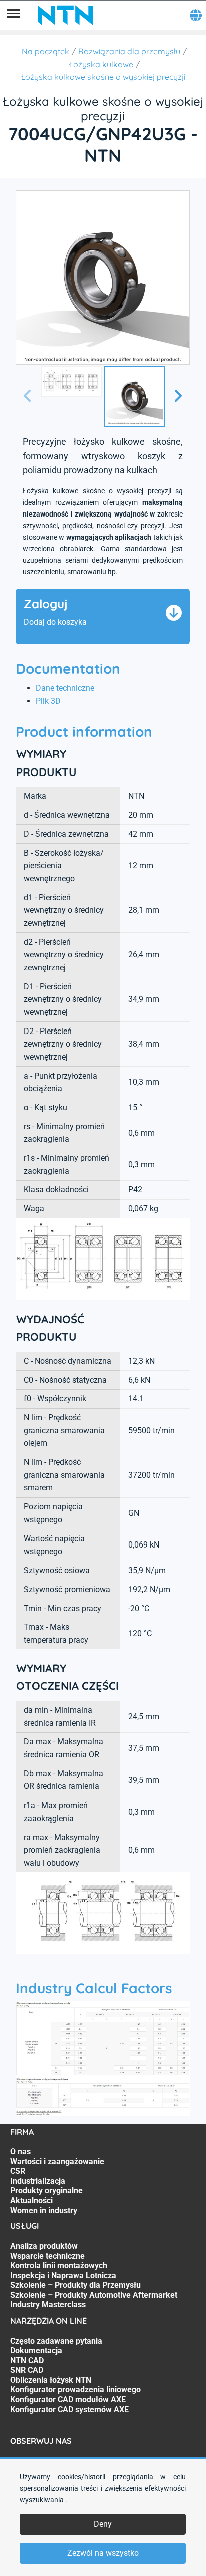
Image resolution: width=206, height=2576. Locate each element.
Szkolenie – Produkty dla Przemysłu (76, 2285)
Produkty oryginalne (47, 2191)
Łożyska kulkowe (101, 64)
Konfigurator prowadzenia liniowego (76, 2389)
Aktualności (32, 2201)
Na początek (46, 51)
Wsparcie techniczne (48, 2256)
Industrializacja (38, 2181)
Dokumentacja (36, 2350)
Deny (103, 2524)
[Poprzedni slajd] (28, 397)
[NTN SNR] (65, 15)
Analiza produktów (44, 2246)
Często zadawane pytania (56, 2341)
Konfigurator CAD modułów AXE (68, 2399)
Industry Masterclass (48, 2305)
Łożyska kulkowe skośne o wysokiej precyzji (103, 77)
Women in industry (44, 2211)
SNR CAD (27, 2370)
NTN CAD (27, 2360)
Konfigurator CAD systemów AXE (70, 2409)
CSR (18, 2171)
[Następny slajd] (178, 397)
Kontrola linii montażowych (59, 2266)
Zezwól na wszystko (103, 2553)
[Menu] (14, 15)
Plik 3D (48, 701)
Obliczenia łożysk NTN (51, 2380)
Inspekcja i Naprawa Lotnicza (63, 2276)
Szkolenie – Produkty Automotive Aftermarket (94, 2295)
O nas (21, 2151)
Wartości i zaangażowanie (57, 2161)
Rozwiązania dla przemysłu (129, 51)
